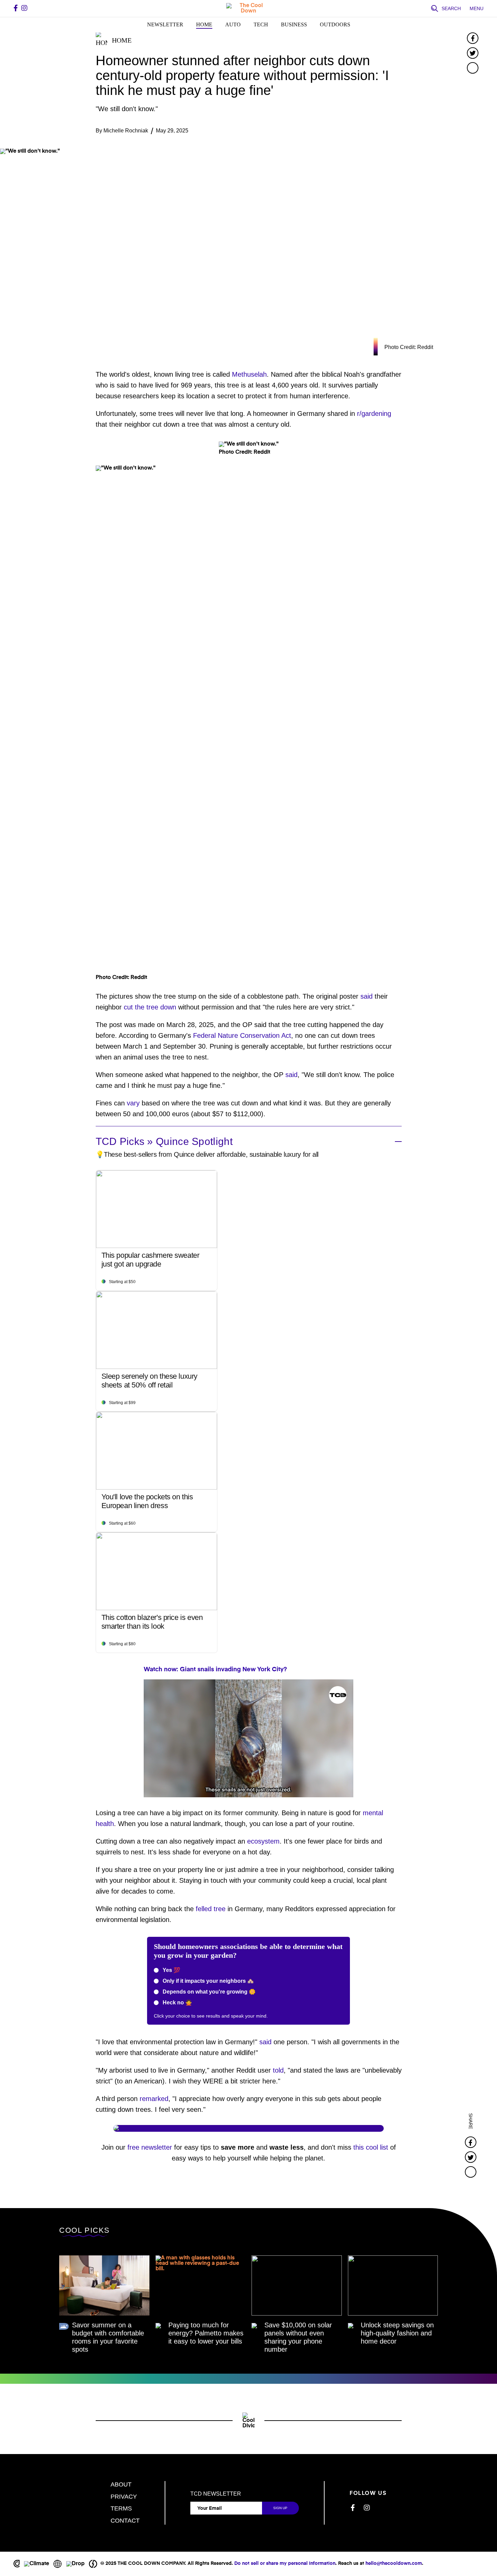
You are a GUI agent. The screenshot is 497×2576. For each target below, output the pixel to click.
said (366, 996)
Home (204, 24)
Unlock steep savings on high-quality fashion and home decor (397, 2333)
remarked (154, 2099)
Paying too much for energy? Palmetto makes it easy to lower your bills (206, 2333)
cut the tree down (150, 1007)
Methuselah (249, 374)
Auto (233, 24)
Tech (261, 24)
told (278, 2070)
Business (294, 24)
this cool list (371, 2147)
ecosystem (263, 1841)
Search (451, 8)
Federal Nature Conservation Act (242, 1035)
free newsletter (150, 2147)
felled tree (211, 1909)
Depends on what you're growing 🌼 (208, 1992)
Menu (477, 8)
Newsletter (165, 24)
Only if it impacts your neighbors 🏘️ (208, 1981)
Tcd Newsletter (216, 2494)
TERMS (121, 2508)
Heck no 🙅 (177, 2003)
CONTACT (125, 2521)
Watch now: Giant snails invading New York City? (215, 1670)
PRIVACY (124, 2497)
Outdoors (335, 24)
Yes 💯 (171, 1970)
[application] (249, 1738)
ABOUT (121, 2484)
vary (133, 1103)
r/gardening (374, 414)
